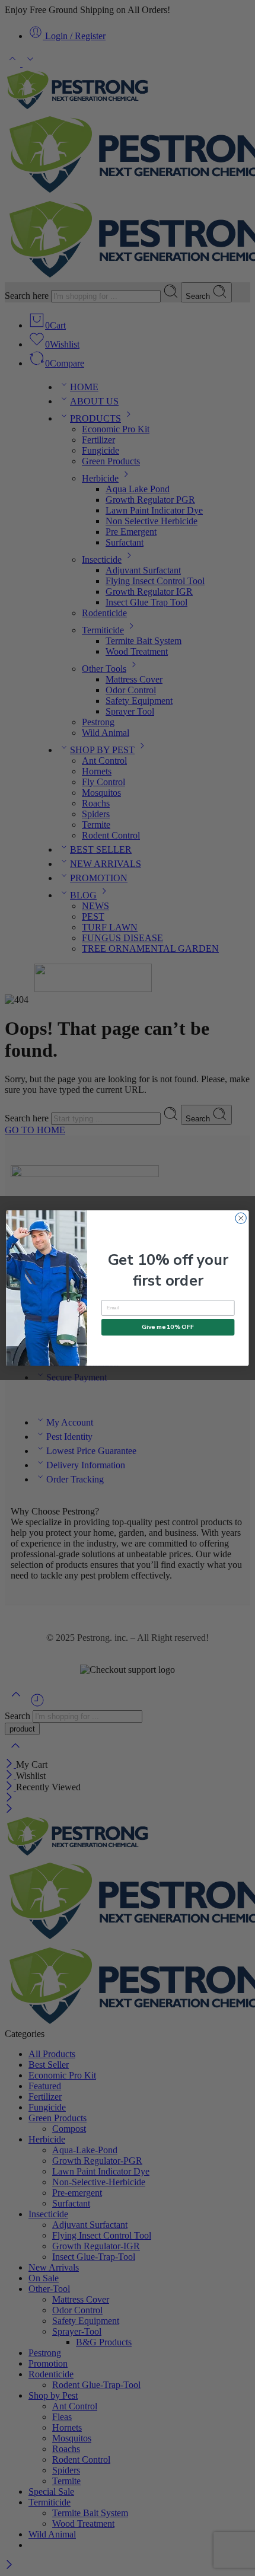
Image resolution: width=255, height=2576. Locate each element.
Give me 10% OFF (168, 1327)
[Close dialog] (241, 1218)
